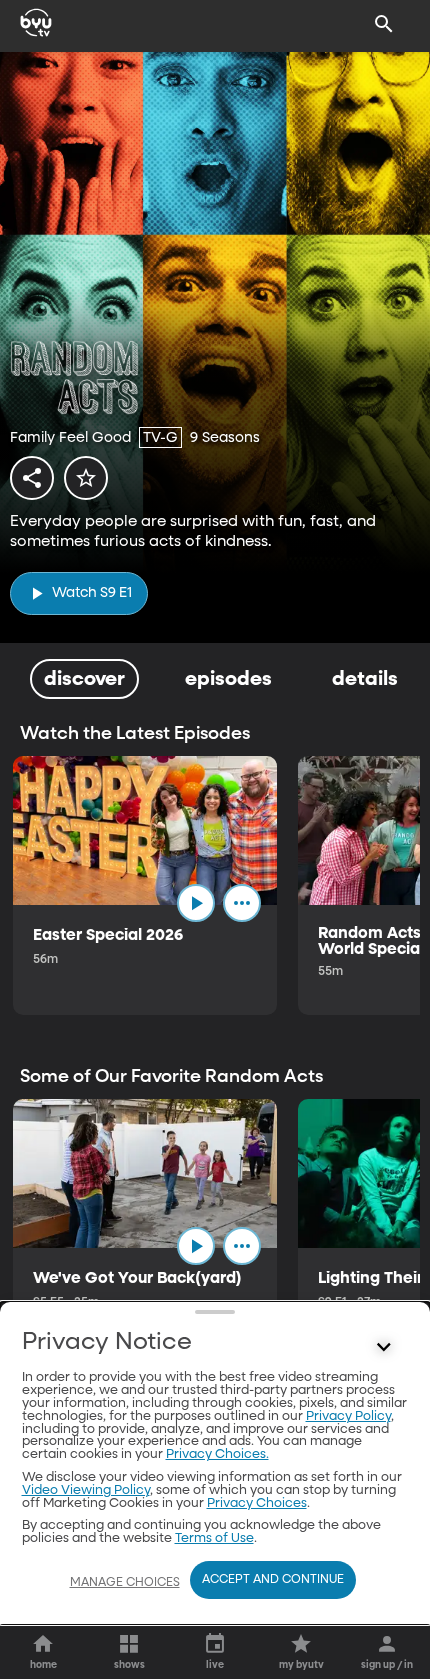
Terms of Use (214, 1538)
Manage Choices (125, 1583)
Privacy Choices (257, 1503)
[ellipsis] (242, 903)
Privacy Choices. (217, 1454)
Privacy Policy (348, 1416)
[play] (196, 903)
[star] (86, 478)
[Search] (384, 24)
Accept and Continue (273, 1580)
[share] (32, 478)
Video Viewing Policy (86, 1490)
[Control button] (384, 1347)
